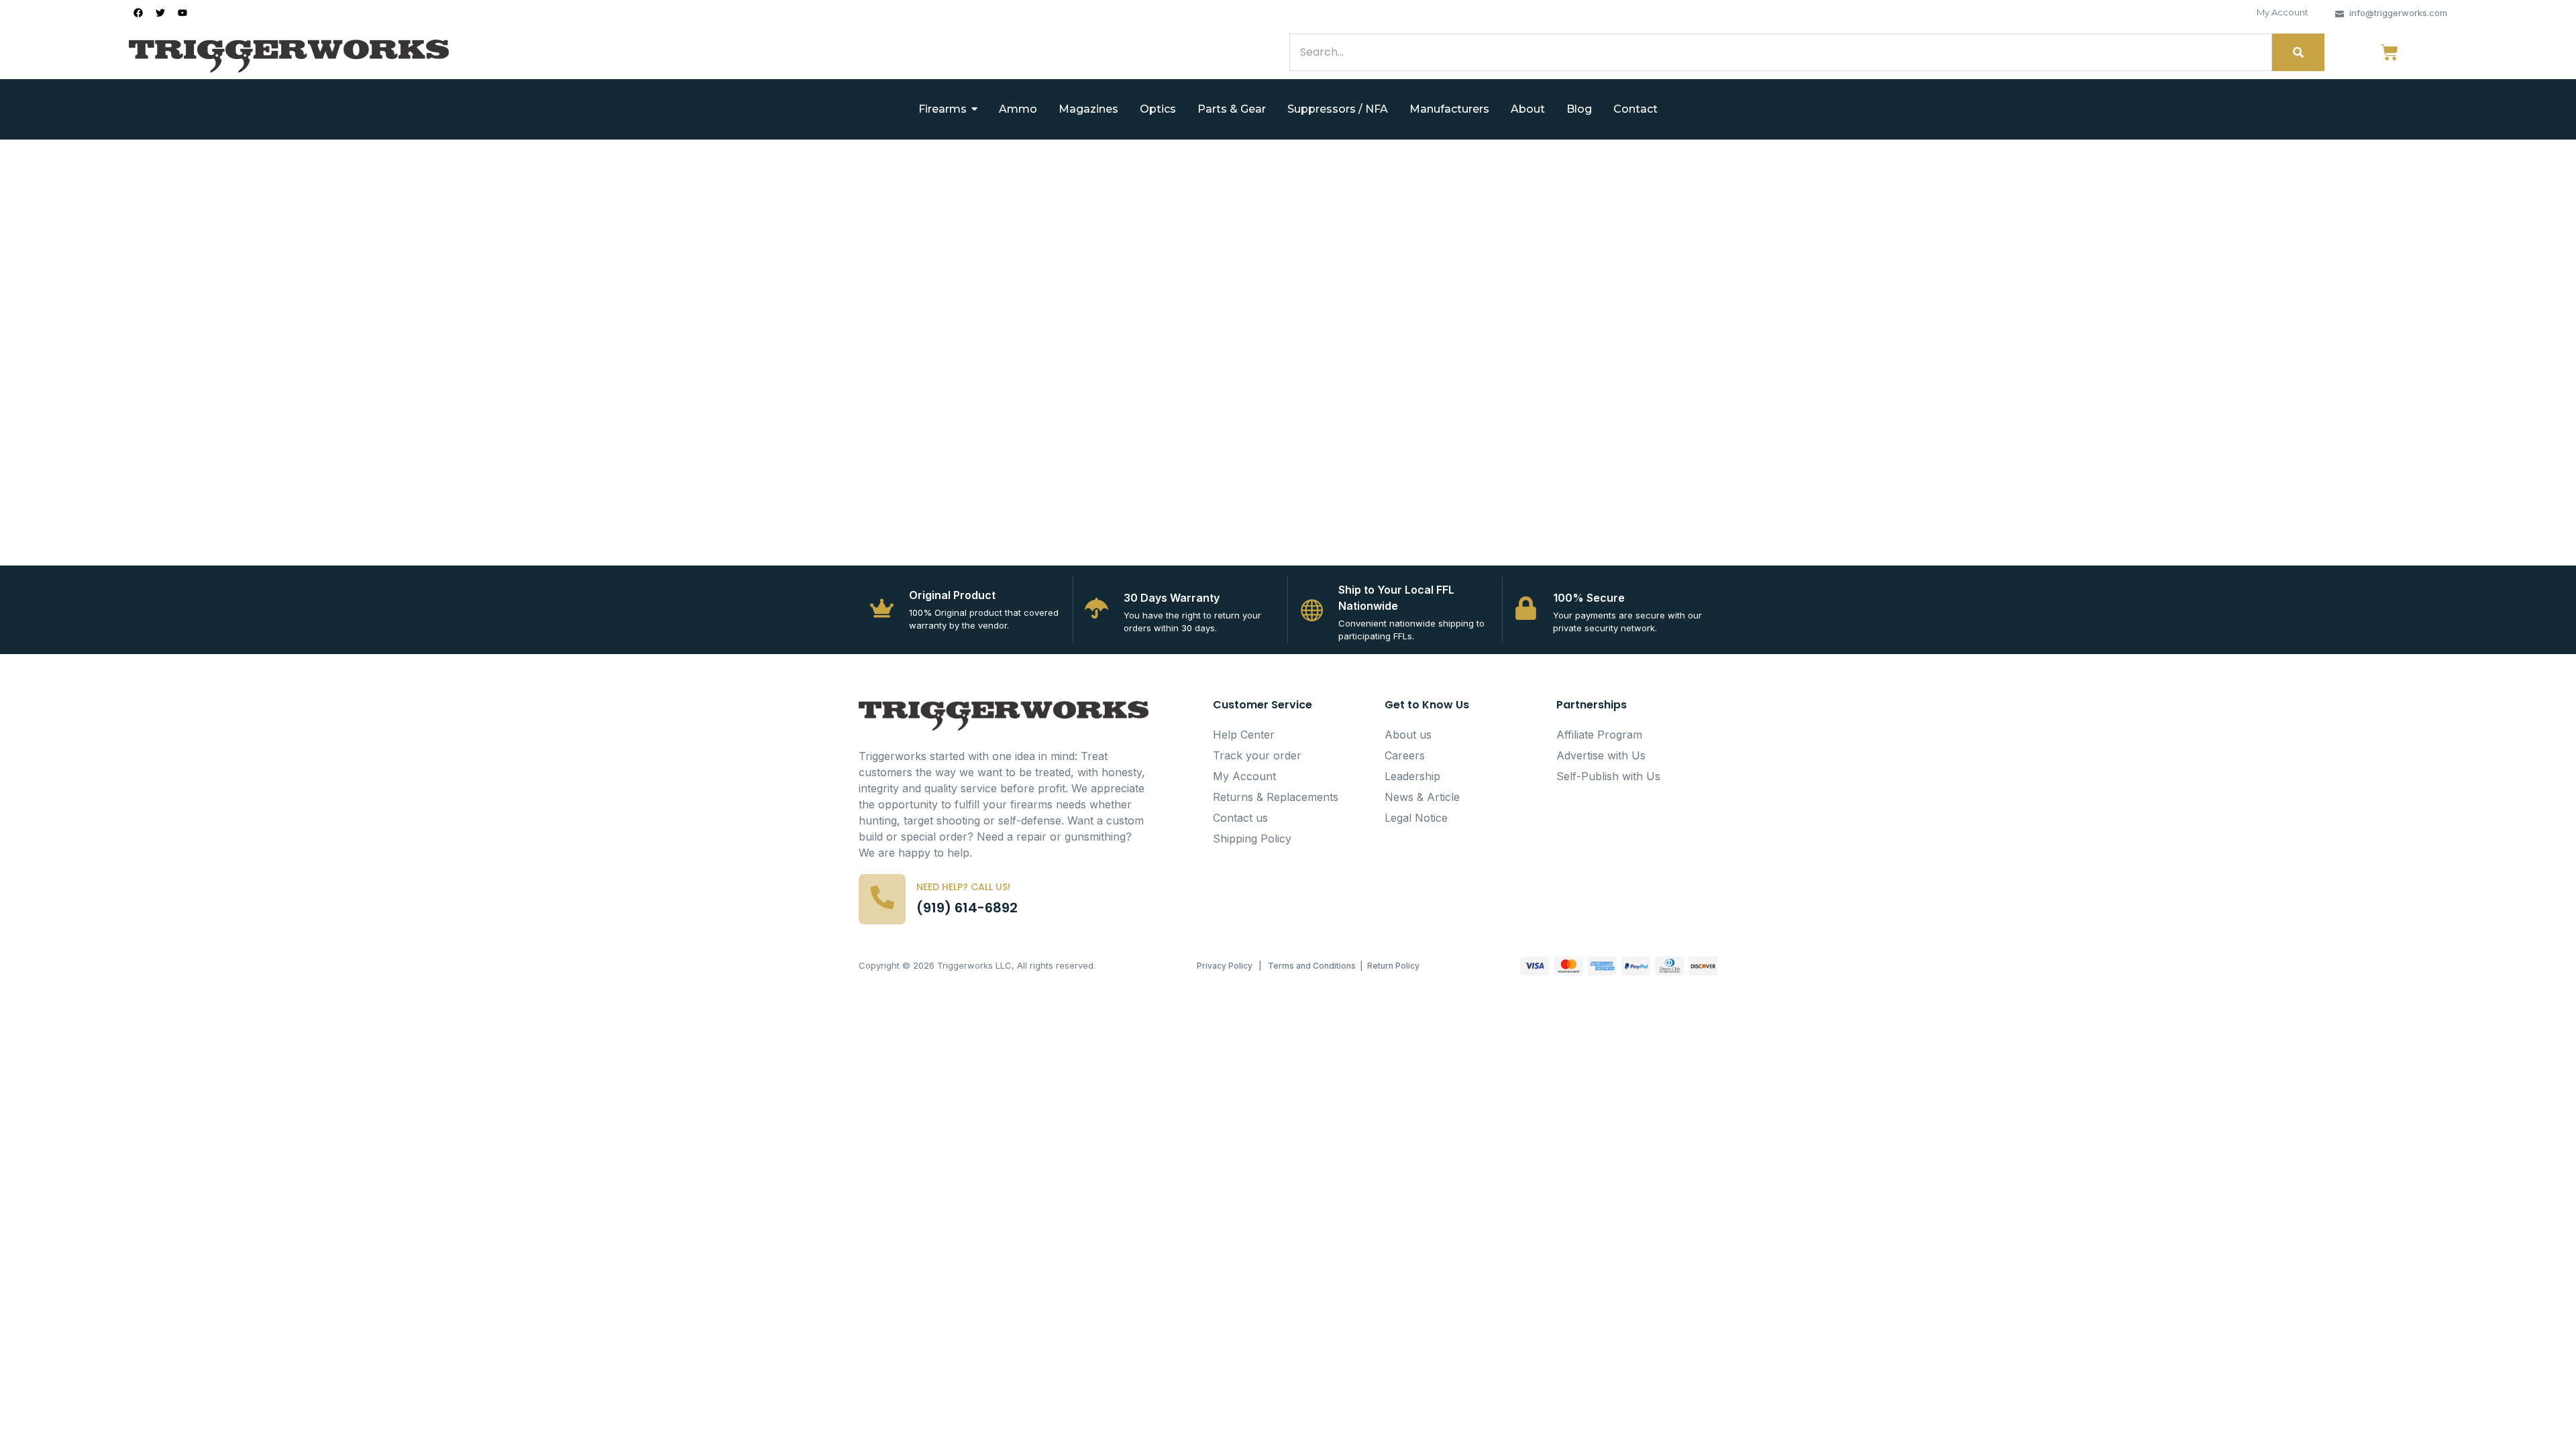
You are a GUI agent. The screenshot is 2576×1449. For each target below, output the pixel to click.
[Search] (2298, 52)
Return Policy (1393, 966)
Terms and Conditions (1312, 966)
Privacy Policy (1225, 966)
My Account (2283, 12)
